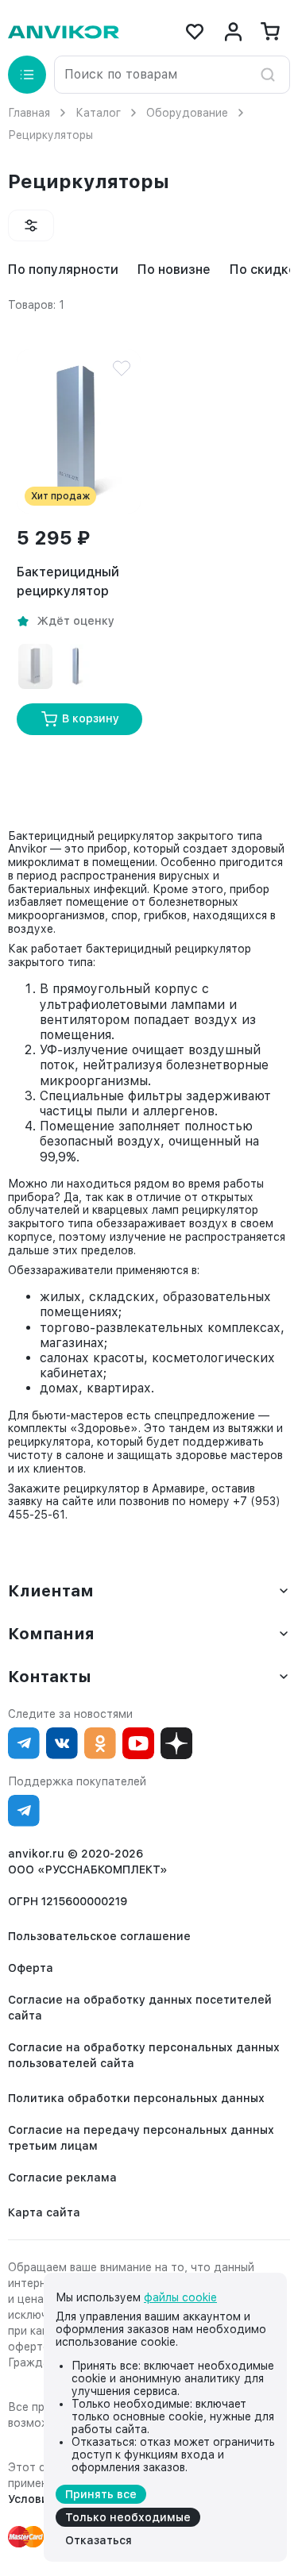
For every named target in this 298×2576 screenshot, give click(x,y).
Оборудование (187, 113)
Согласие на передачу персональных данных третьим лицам (141, 2138)
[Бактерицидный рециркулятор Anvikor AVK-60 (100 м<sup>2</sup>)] (35, 666)
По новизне (174, 270)
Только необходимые (128, 2517)
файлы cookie (180, 2297)
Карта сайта (44, 2212)
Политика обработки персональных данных (136, 2098)
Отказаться (99, 2540)
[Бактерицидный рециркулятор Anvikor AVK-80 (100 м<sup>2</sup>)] (76, 666)
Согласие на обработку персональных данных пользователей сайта (144, 2055)
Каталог (98, 113)
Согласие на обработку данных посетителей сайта (140, 2008)
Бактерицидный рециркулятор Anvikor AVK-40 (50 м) (77, 583)
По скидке (263, 270)
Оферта (31, 1968)
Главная (29, 113)
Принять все (101, 2494)
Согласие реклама (62, 2177)
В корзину (91, 718)
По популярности (63, 270)
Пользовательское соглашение (99, 1936)
